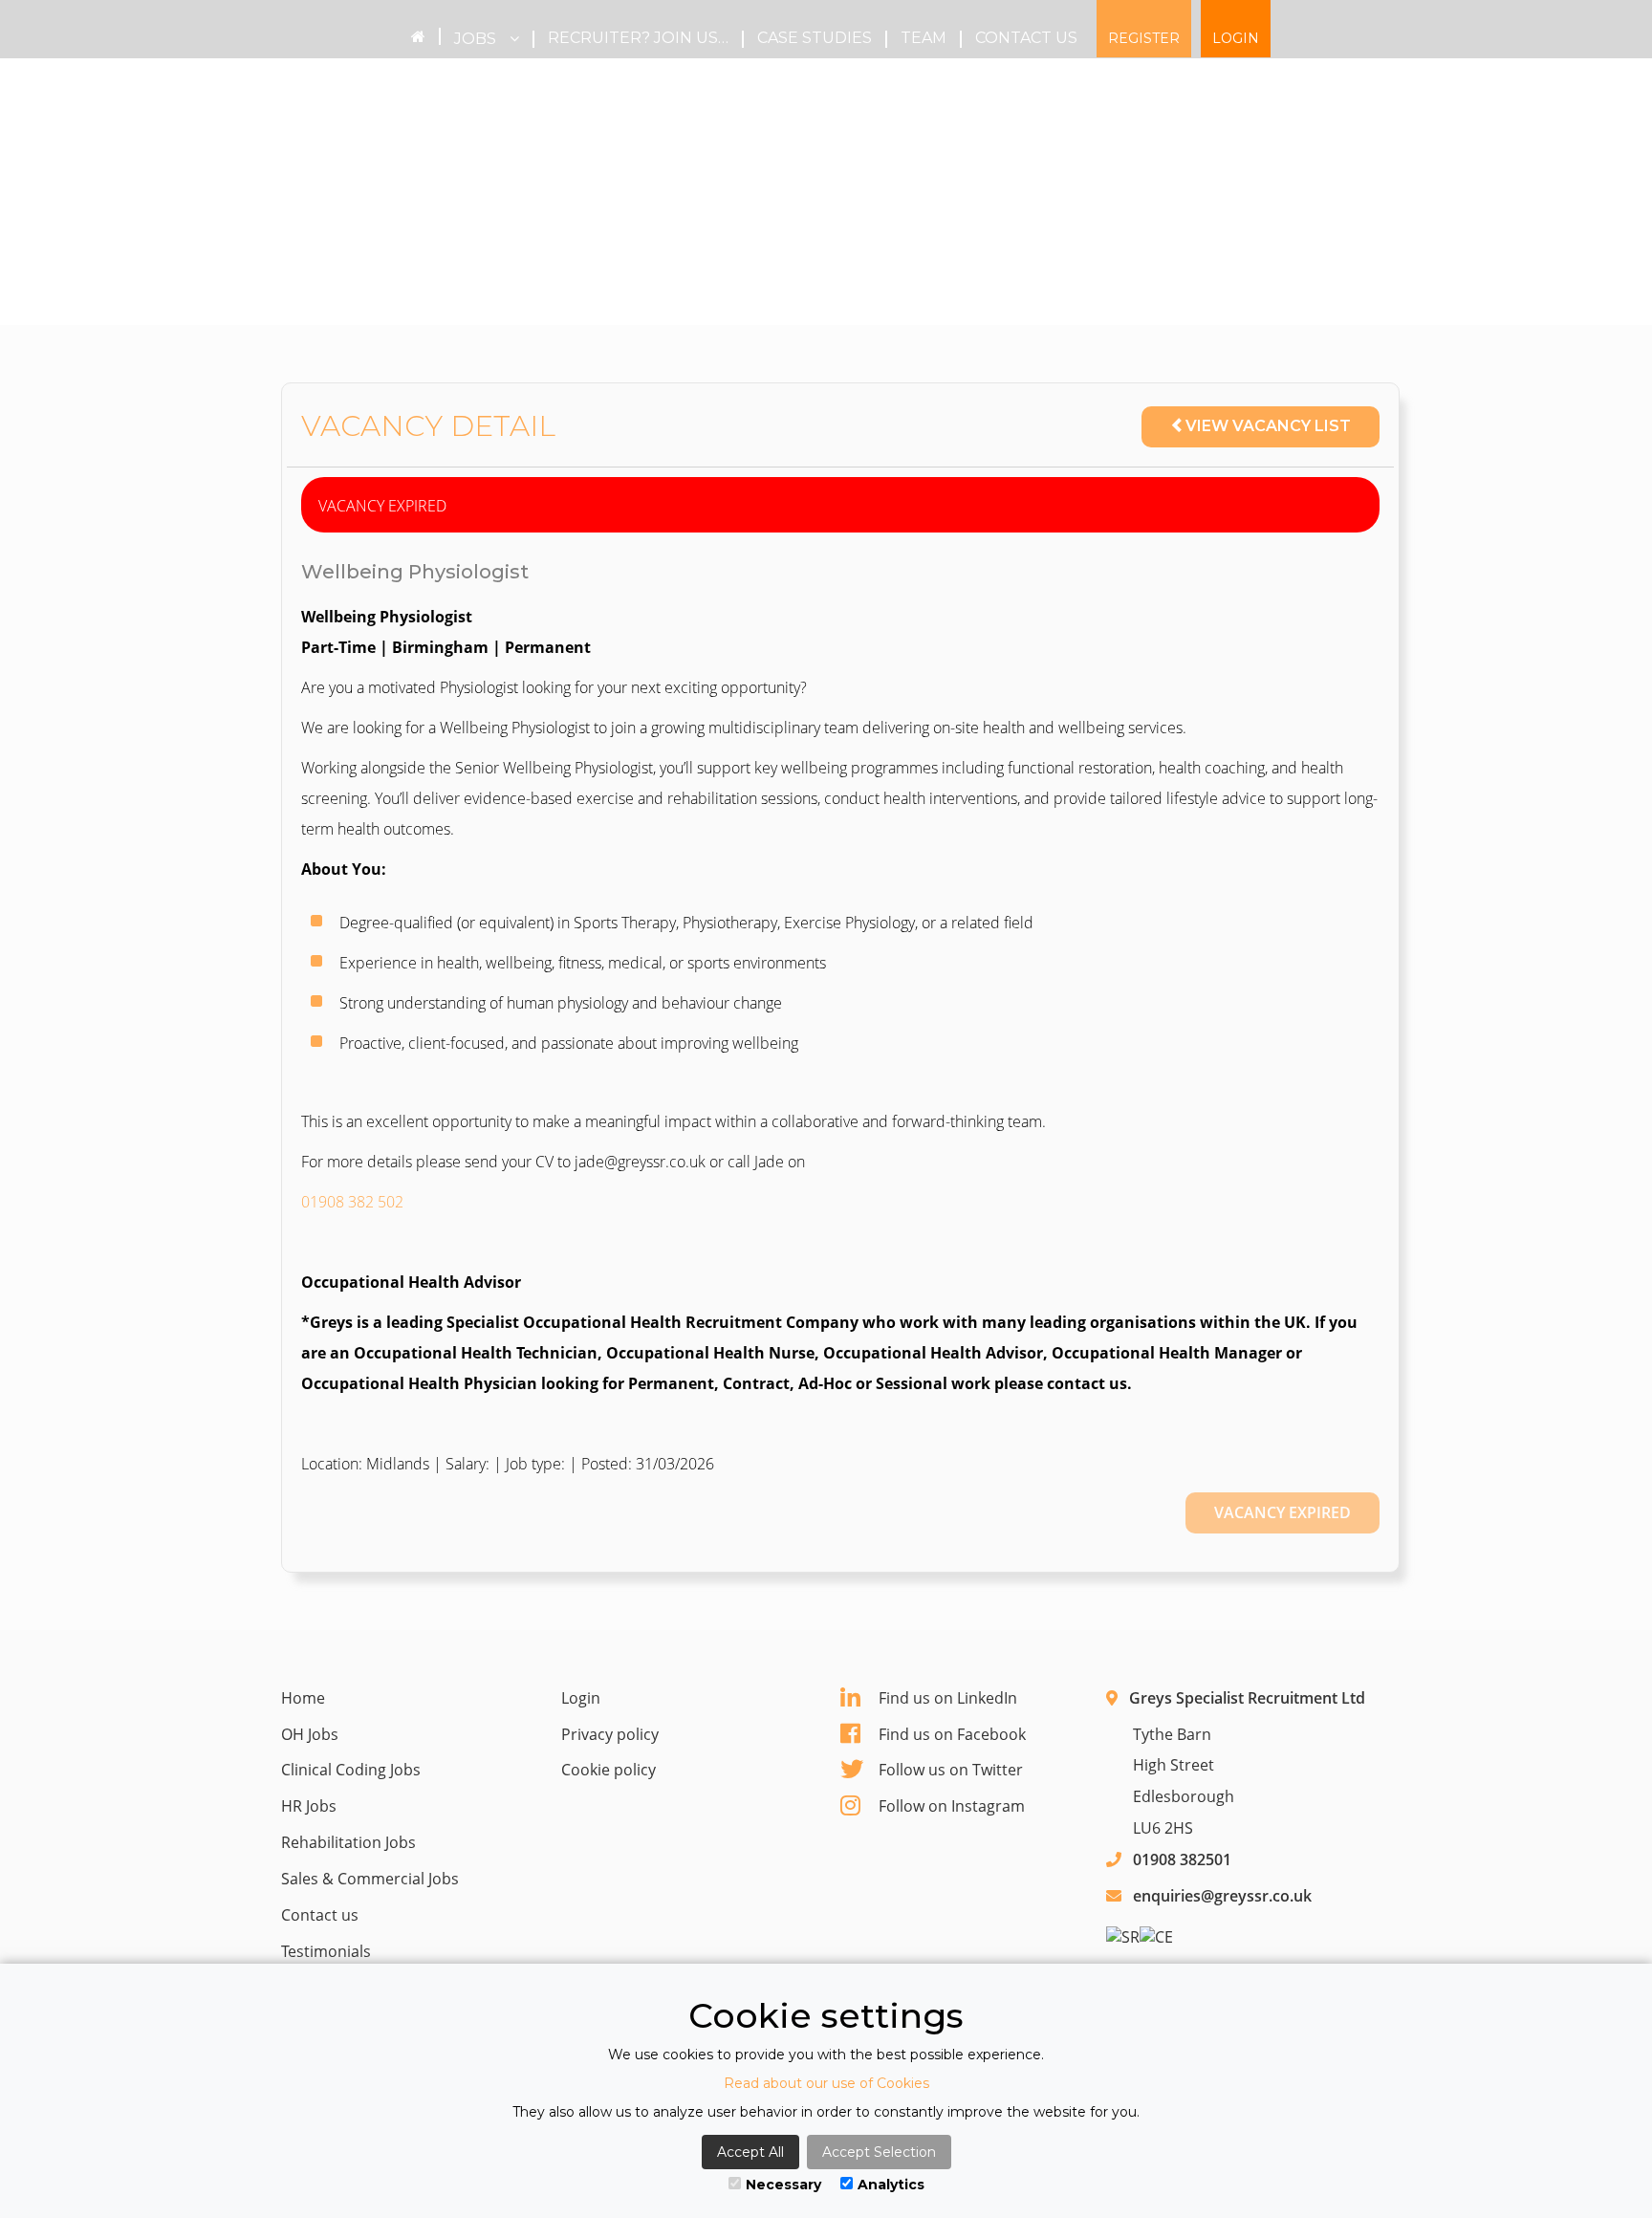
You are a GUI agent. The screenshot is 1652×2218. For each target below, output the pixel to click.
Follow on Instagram (952, 1806)
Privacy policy (610, 1734)
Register (1144, 38)
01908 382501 (1182, 1859)
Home (303, 1698)
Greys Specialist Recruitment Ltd (1247, 1698)
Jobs (477, 39)
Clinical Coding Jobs (351, 1770)
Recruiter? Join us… (638, 38)
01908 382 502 (352, 1202)
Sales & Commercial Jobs (370, 1879)
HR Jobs (309, 1806)
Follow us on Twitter (951, 1770)
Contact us (1026, 38)
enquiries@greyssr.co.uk (1222, 1896)
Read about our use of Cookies (826, 2083)
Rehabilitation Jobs (348, 1842)
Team (924, 38)
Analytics (891, 2185)
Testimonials (326, 1951)
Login (1236, 38)
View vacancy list (1268, 426)
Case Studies (815, 38)
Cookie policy (609, 1770)
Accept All (750, 2152)
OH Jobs (310, 1734)
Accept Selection (879, 2152)
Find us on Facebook (952, 1734)
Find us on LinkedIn (948, 1698)
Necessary (783, 2185)
